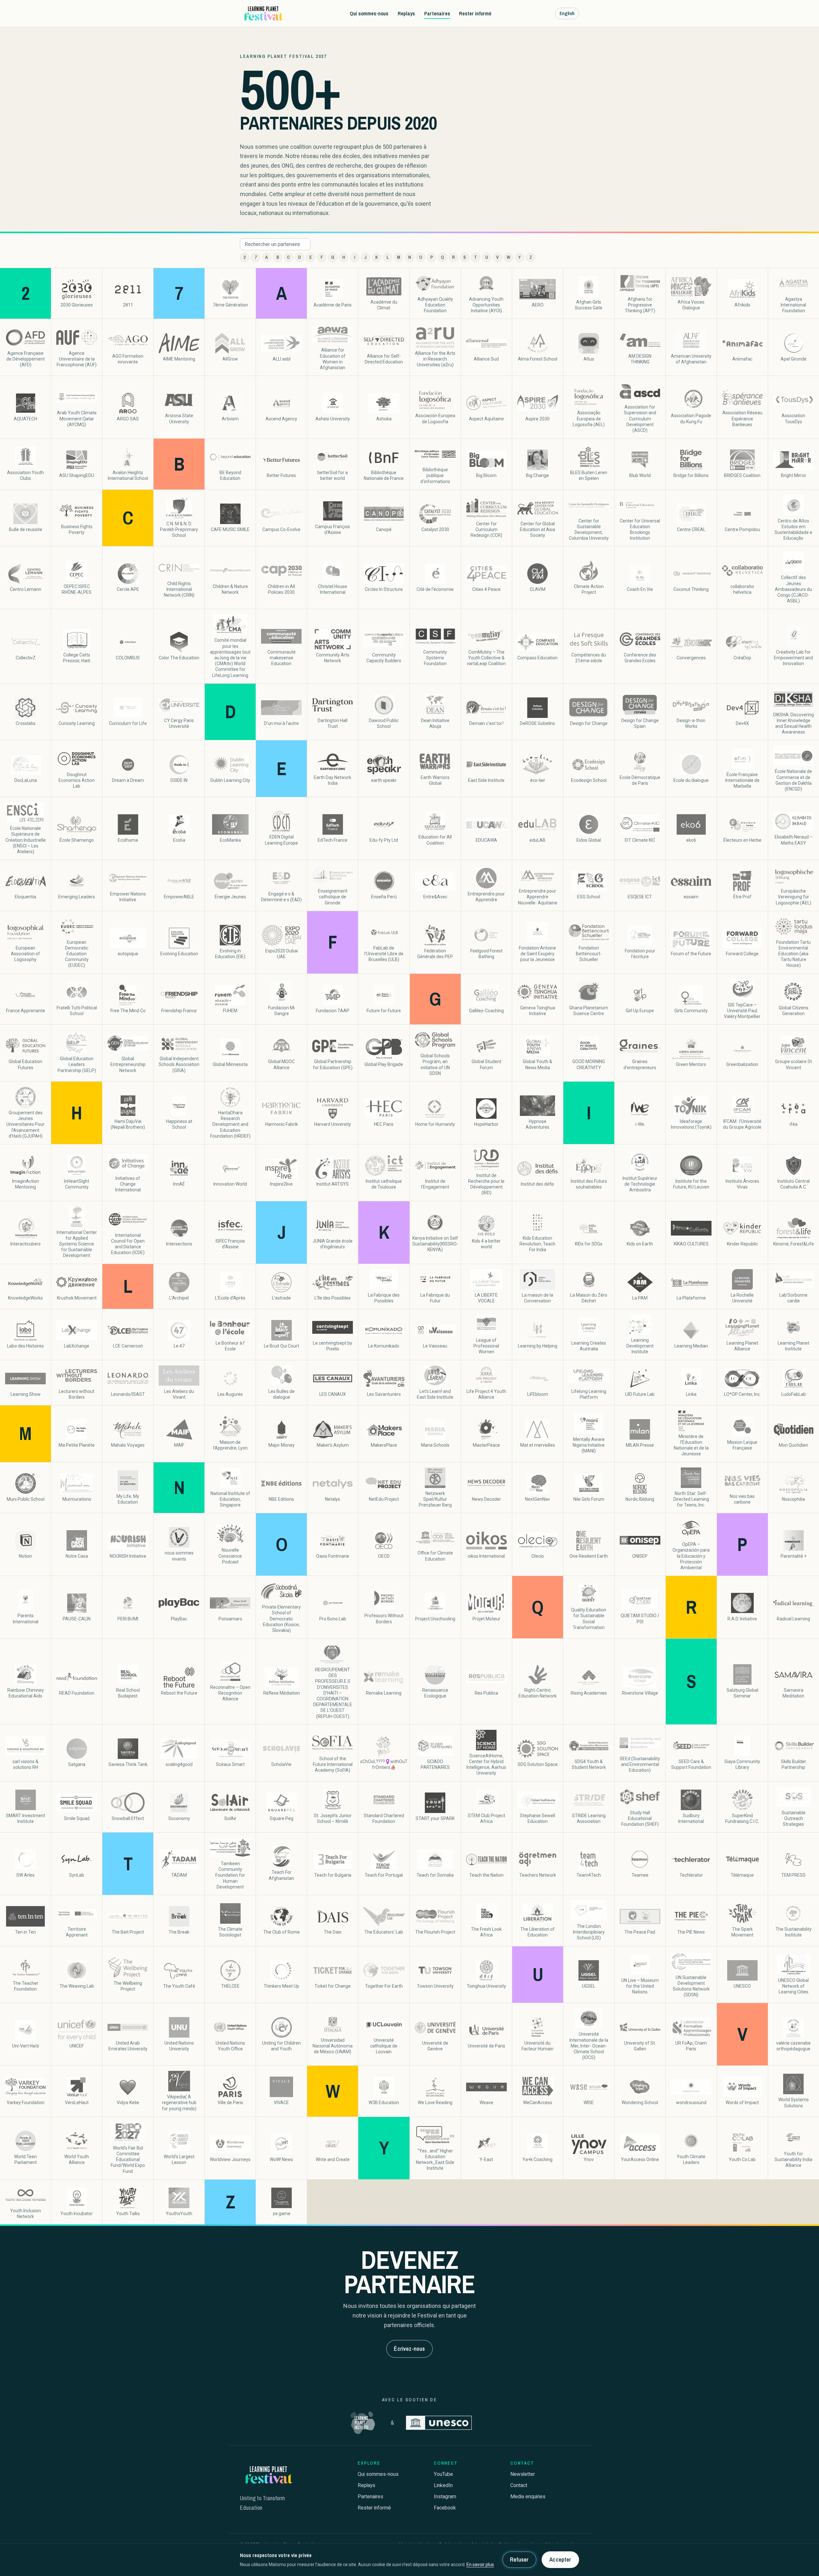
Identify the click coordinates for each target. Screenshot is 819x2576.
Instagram (445, 2496)
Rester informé (475, 13)
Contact (519, 2485)
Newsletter (523, 2474)
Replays (406, 13)
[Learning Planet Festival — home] (263, 13)
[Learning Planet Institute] (363, 2423)
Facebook (445, 2508)
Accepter (560, 2560)
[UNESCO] (439, 2423)
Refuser (519, 2560)
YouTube (443, 2474)
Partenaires (437, 13)
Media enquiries (528, 2496)
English (567, 13)
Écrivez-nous (409, 2349)
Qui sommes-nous (369, 13)
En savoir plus (480, 2564)
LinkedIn (443, 2485)
